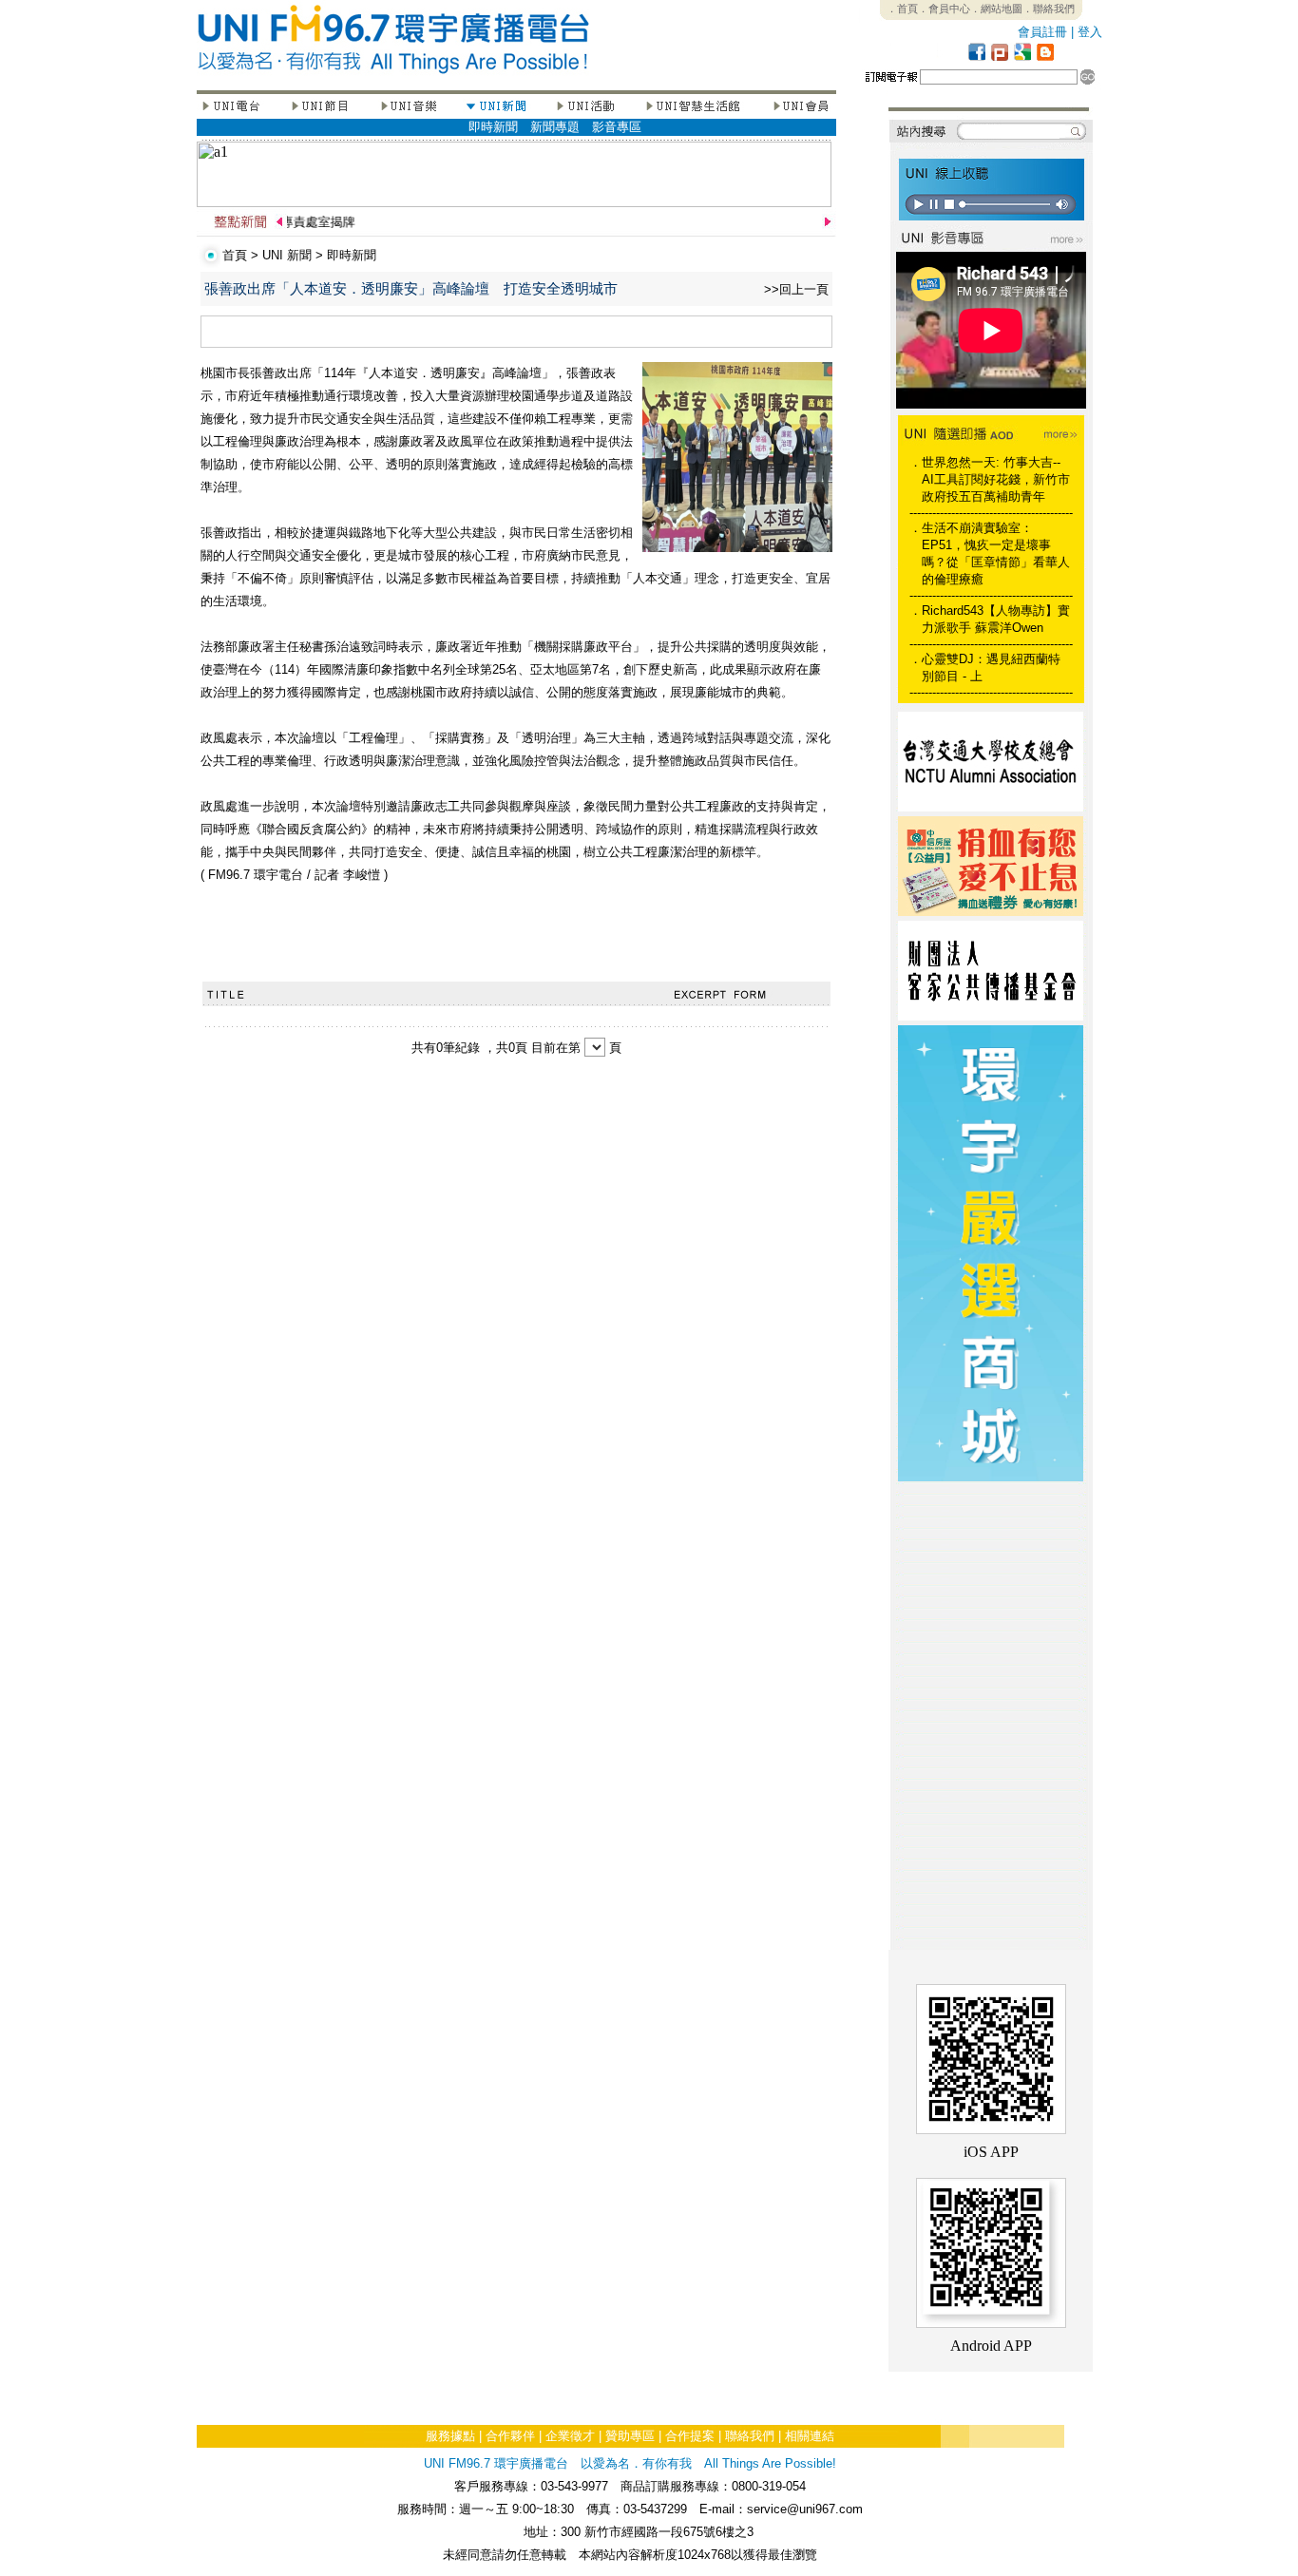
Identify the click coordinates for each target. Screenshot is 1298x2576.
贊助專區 (630, 2436)
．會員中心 (944, 9)
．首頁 (902, 9)
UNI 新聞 (287, 255)
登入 (1090, 32)
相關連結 (810, 2436)
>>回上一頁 (796, 289)
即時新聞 (493, 127)
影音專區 (617, 127)
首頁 (235, 255)
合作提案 (690, 2436)
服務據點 (450, 2436)
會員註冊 (1042, 32)
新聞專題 (555, 127)
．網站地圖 (996, 9)
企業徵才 (570, 2436)
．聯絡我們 (1049, 9)
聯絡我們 (750, 2436)
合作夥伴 (510, 2436)
